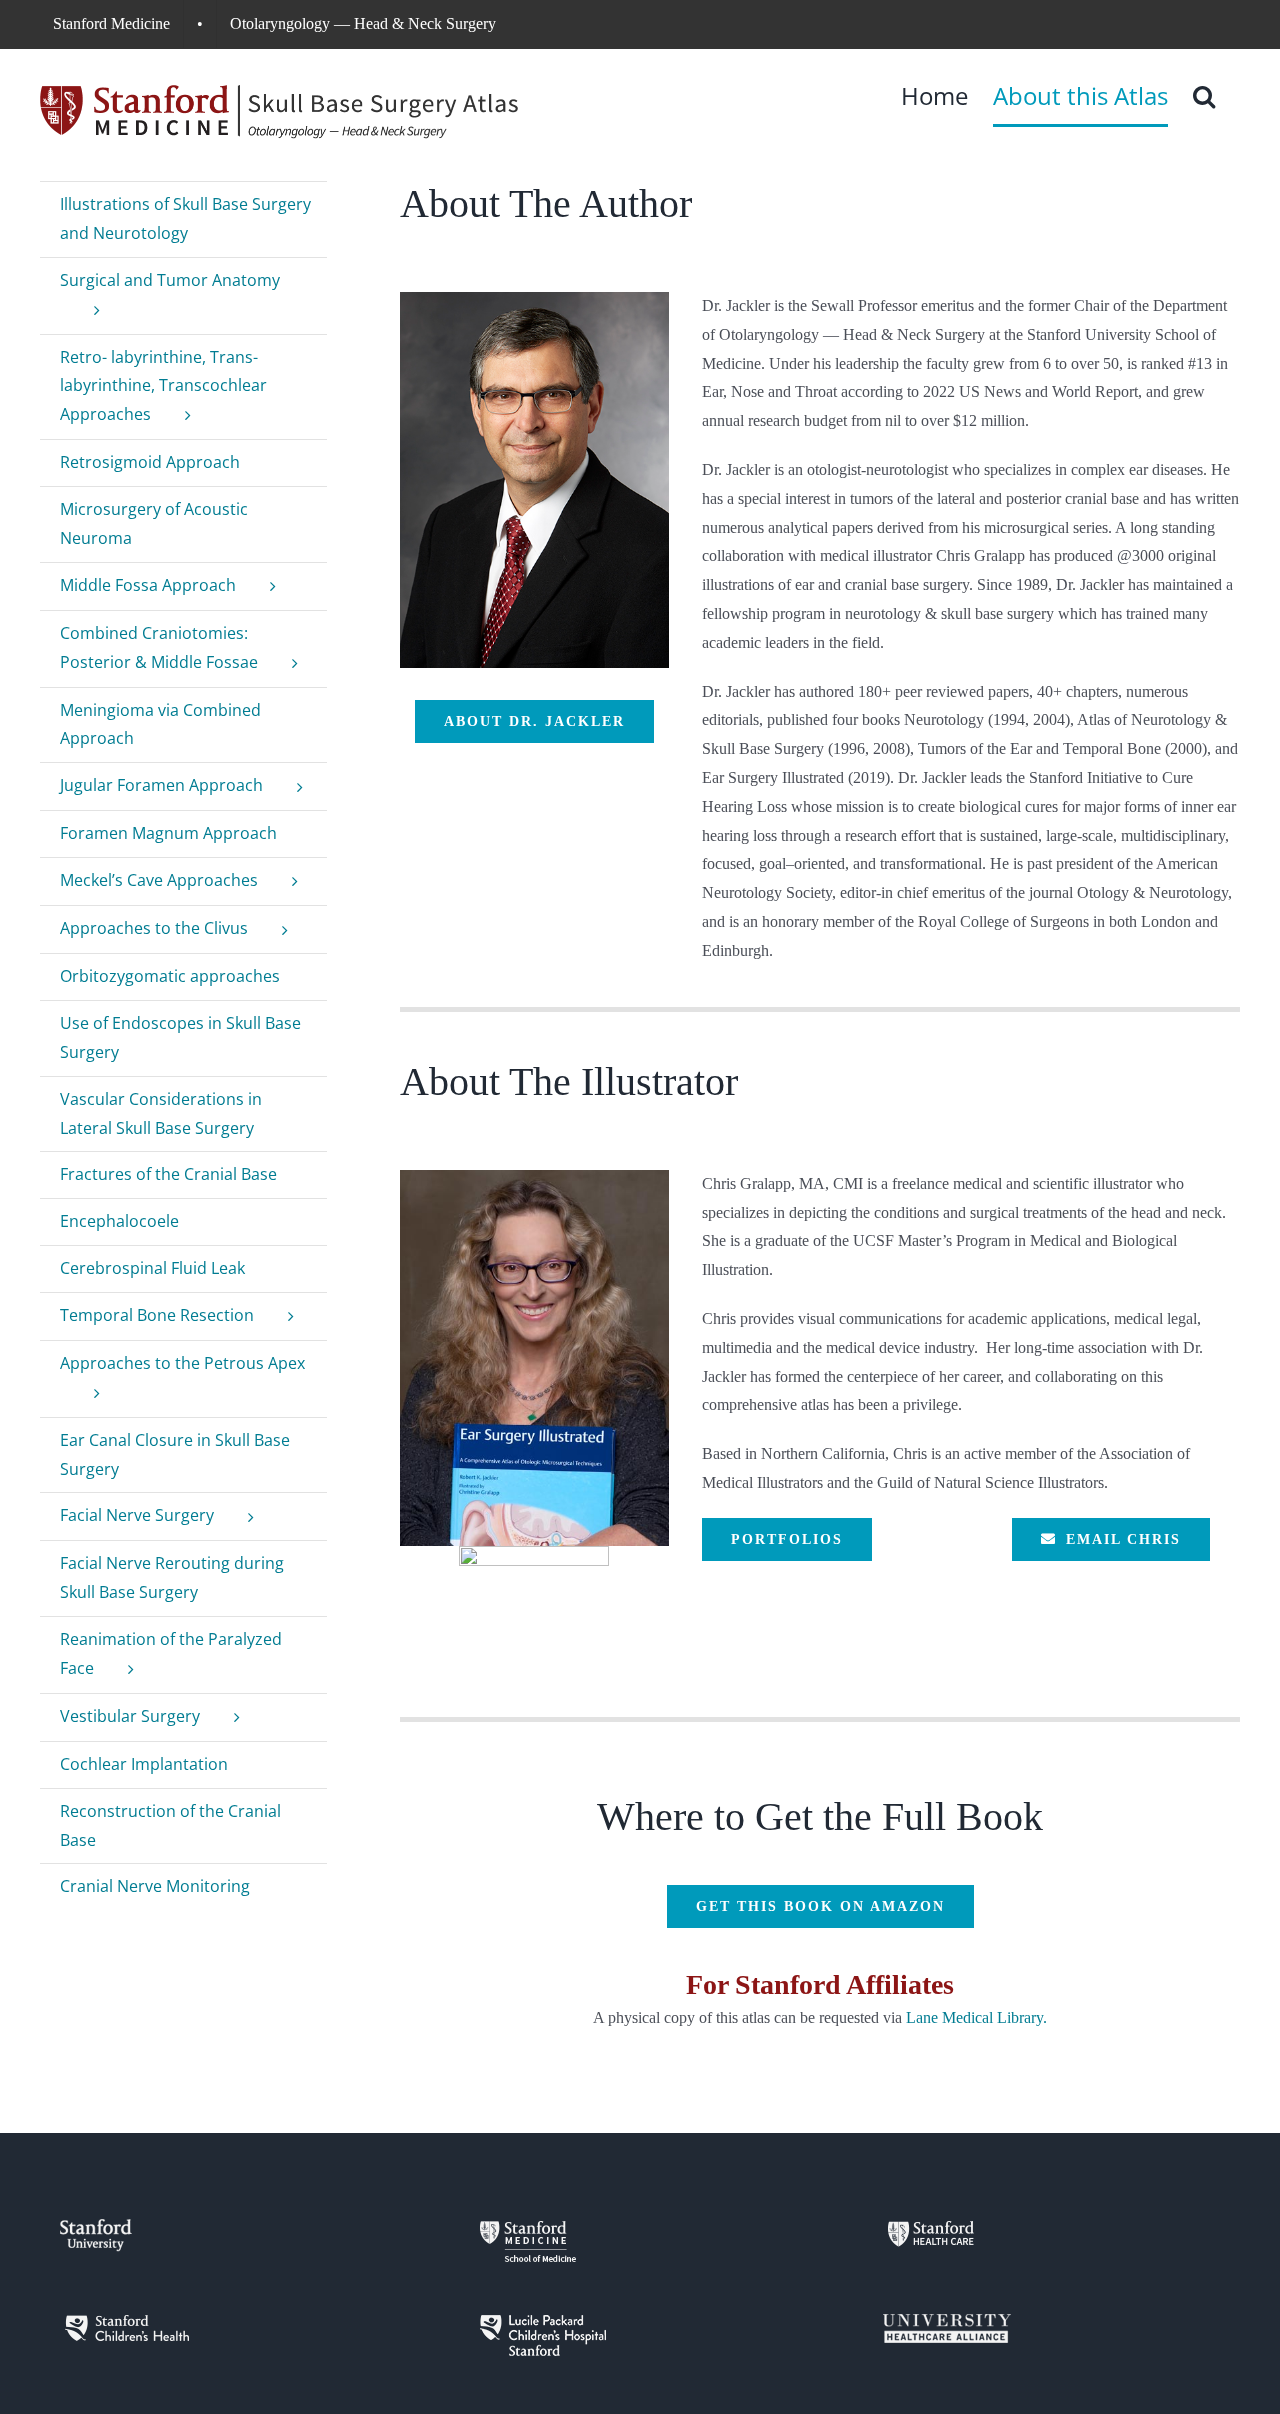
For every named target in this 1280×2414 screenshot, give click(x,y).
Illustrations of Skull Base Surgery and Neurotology (185, 218)
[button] (1204, 96)
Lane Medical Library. (976, 2017)
